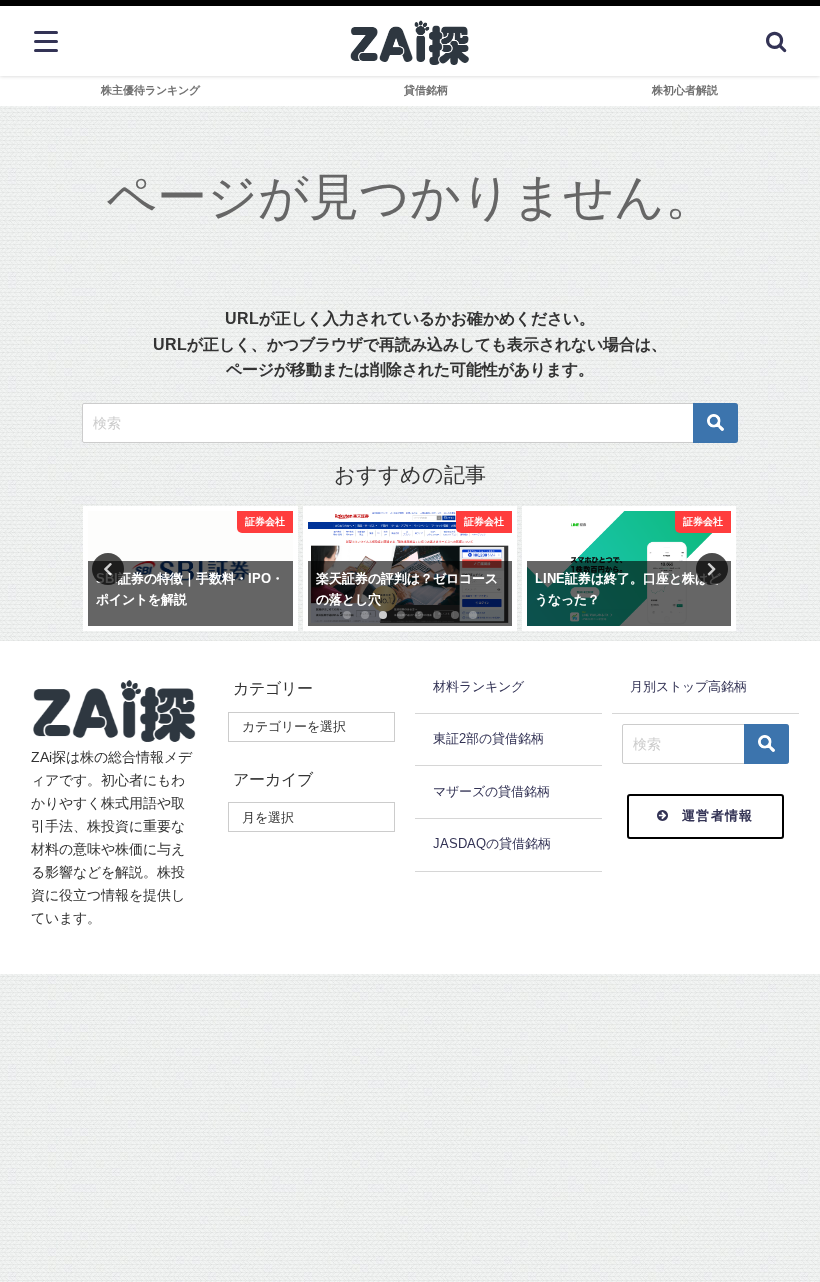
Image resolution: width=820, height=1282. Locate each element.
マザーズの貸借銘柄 (491, 791)
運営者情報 (718, 815)
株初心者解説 (685, 90)
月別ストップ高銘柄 (688, 686)
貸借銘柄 (426, 90)
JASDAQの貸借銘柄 (492, 843)
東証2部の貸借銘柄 (488, 738)
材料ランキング (478, 686)
